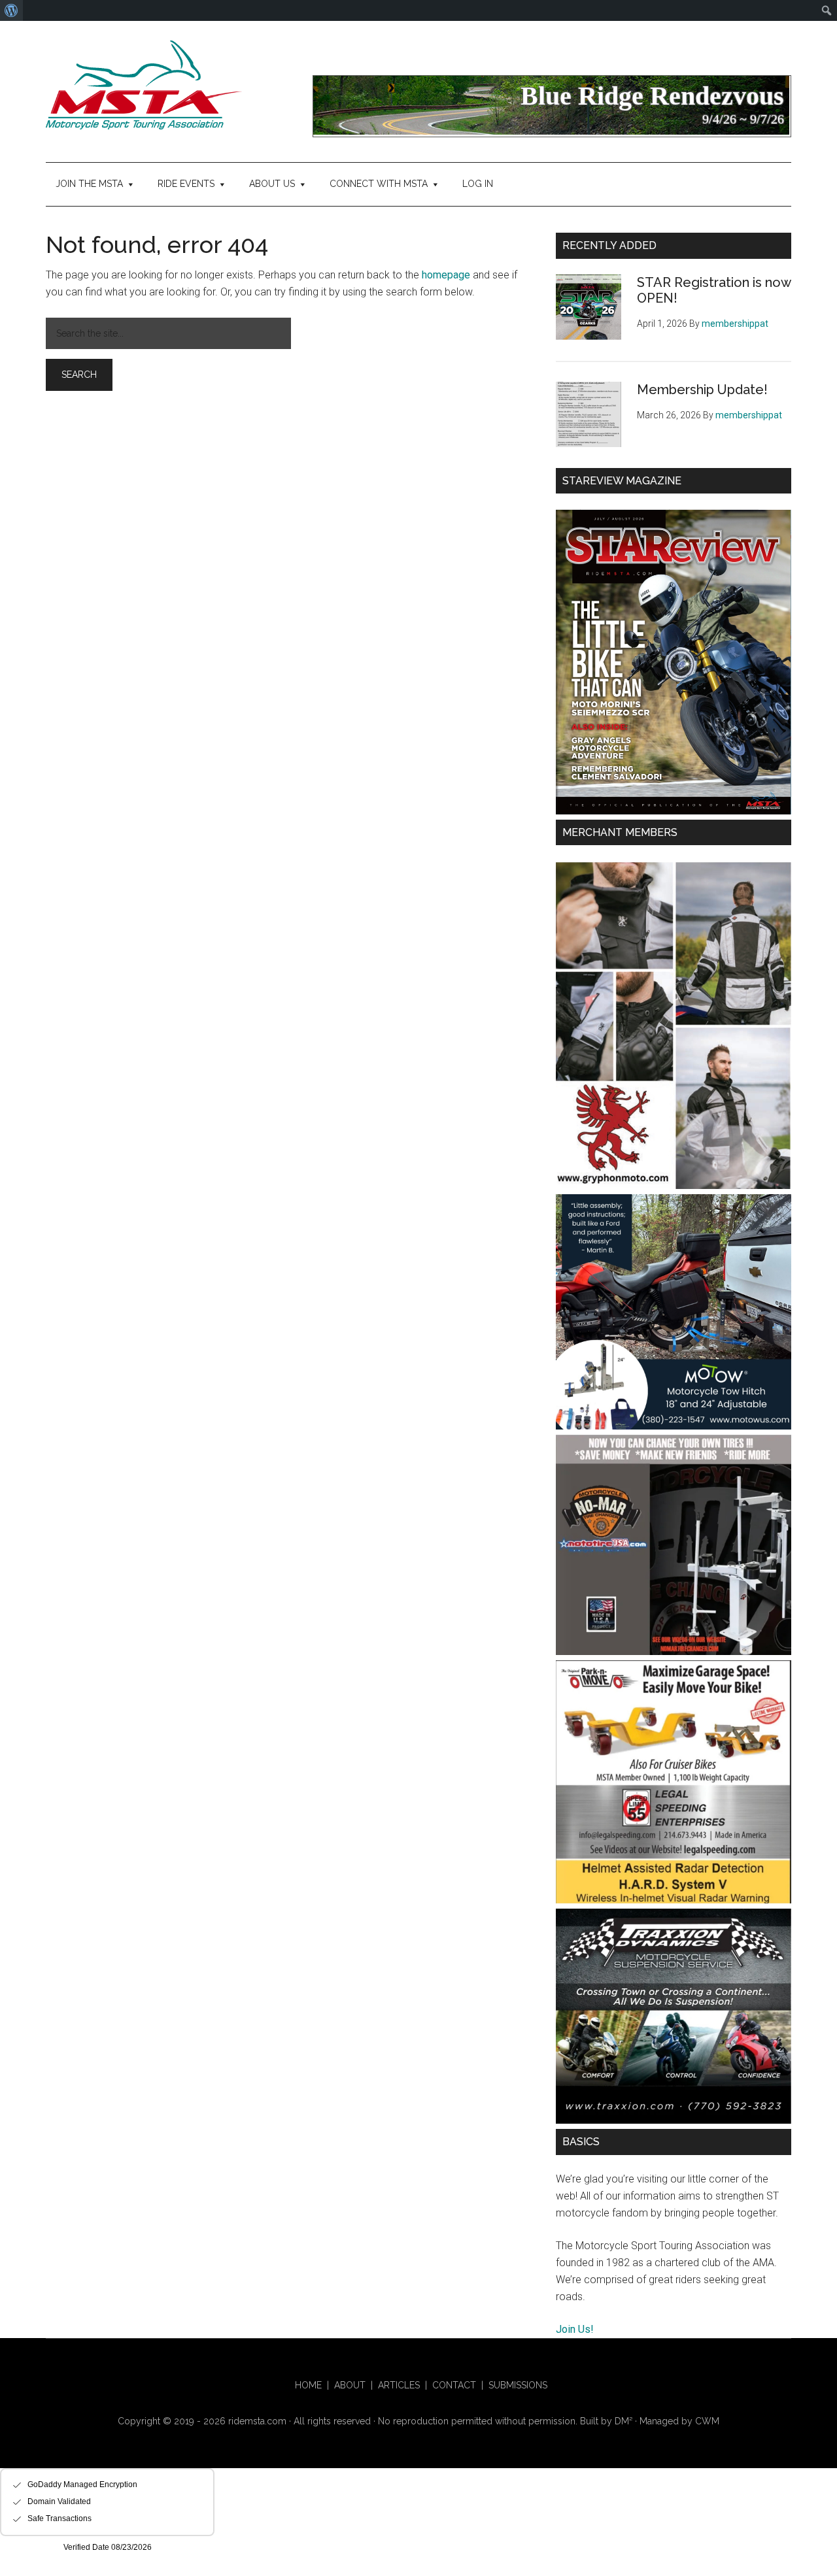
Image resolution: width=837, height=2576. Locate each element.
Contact (454, 2385)
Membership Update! (702, 390)
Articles (399, 2385)
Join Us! (575, 2329)
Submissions (518, 2385)
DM (623, 2421)
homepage (446, 275)
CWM (707, 2421)
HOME (308, 2385)
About (350, 2385)
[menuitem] (11, 10)
